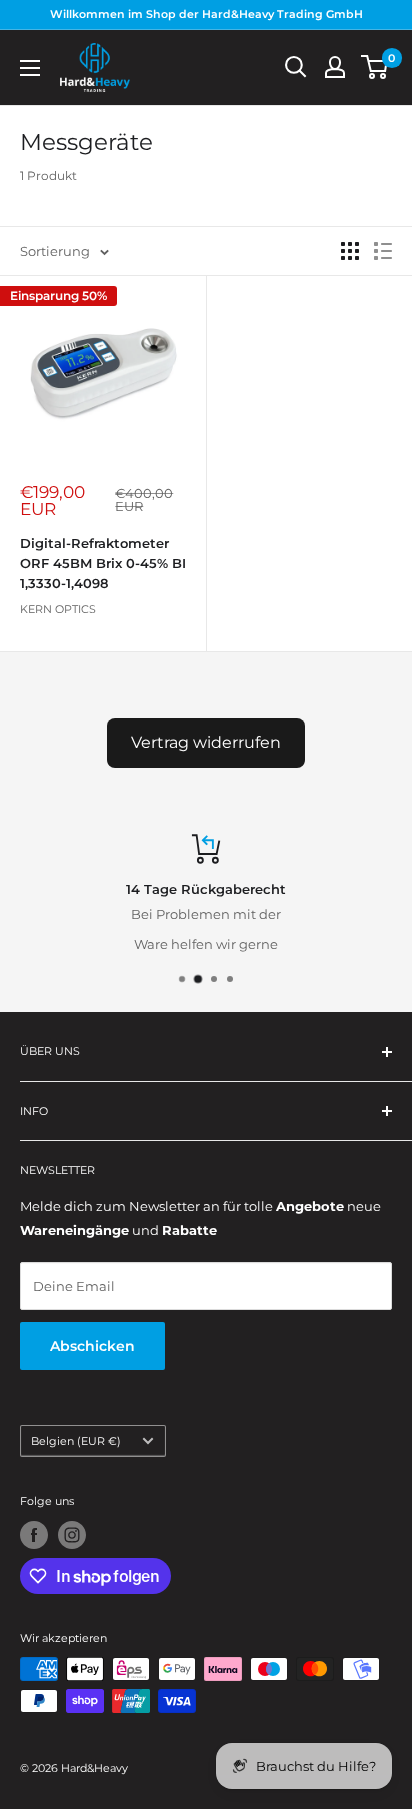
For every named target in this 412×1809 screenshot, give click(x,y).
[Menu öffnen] (30, 68)
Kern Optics (58, 609)
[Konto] (335, 67)
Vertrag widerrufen (206, 742)
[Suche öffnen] (296, 67)
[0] (375, 67)
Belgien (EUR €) (76, 1441)
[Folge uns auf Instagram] (72, 1535)
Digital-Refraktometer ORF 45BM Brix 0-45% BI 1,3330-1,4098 (103, 563)
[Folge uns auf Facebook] (34, 1535)
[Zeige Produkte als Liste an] (383, 251)
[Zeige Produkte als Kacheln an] (350, 251)
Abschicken (92, 1346)
